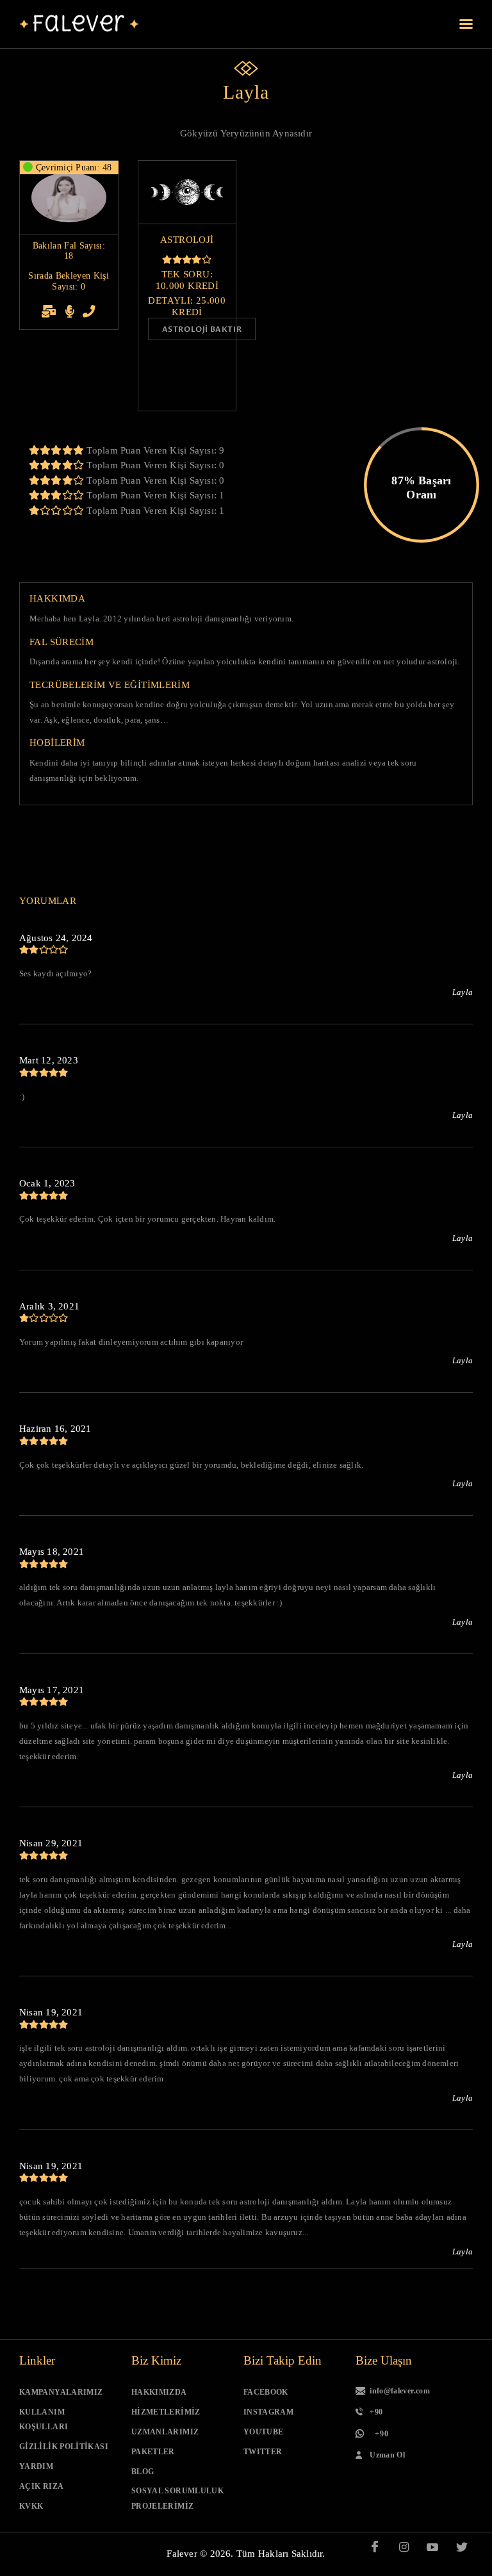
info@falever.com (400, 2391)
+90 (376, 2412)
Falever (182, 2554)
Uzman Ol (387, 2455)
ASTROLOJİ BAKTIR (202, 329)
